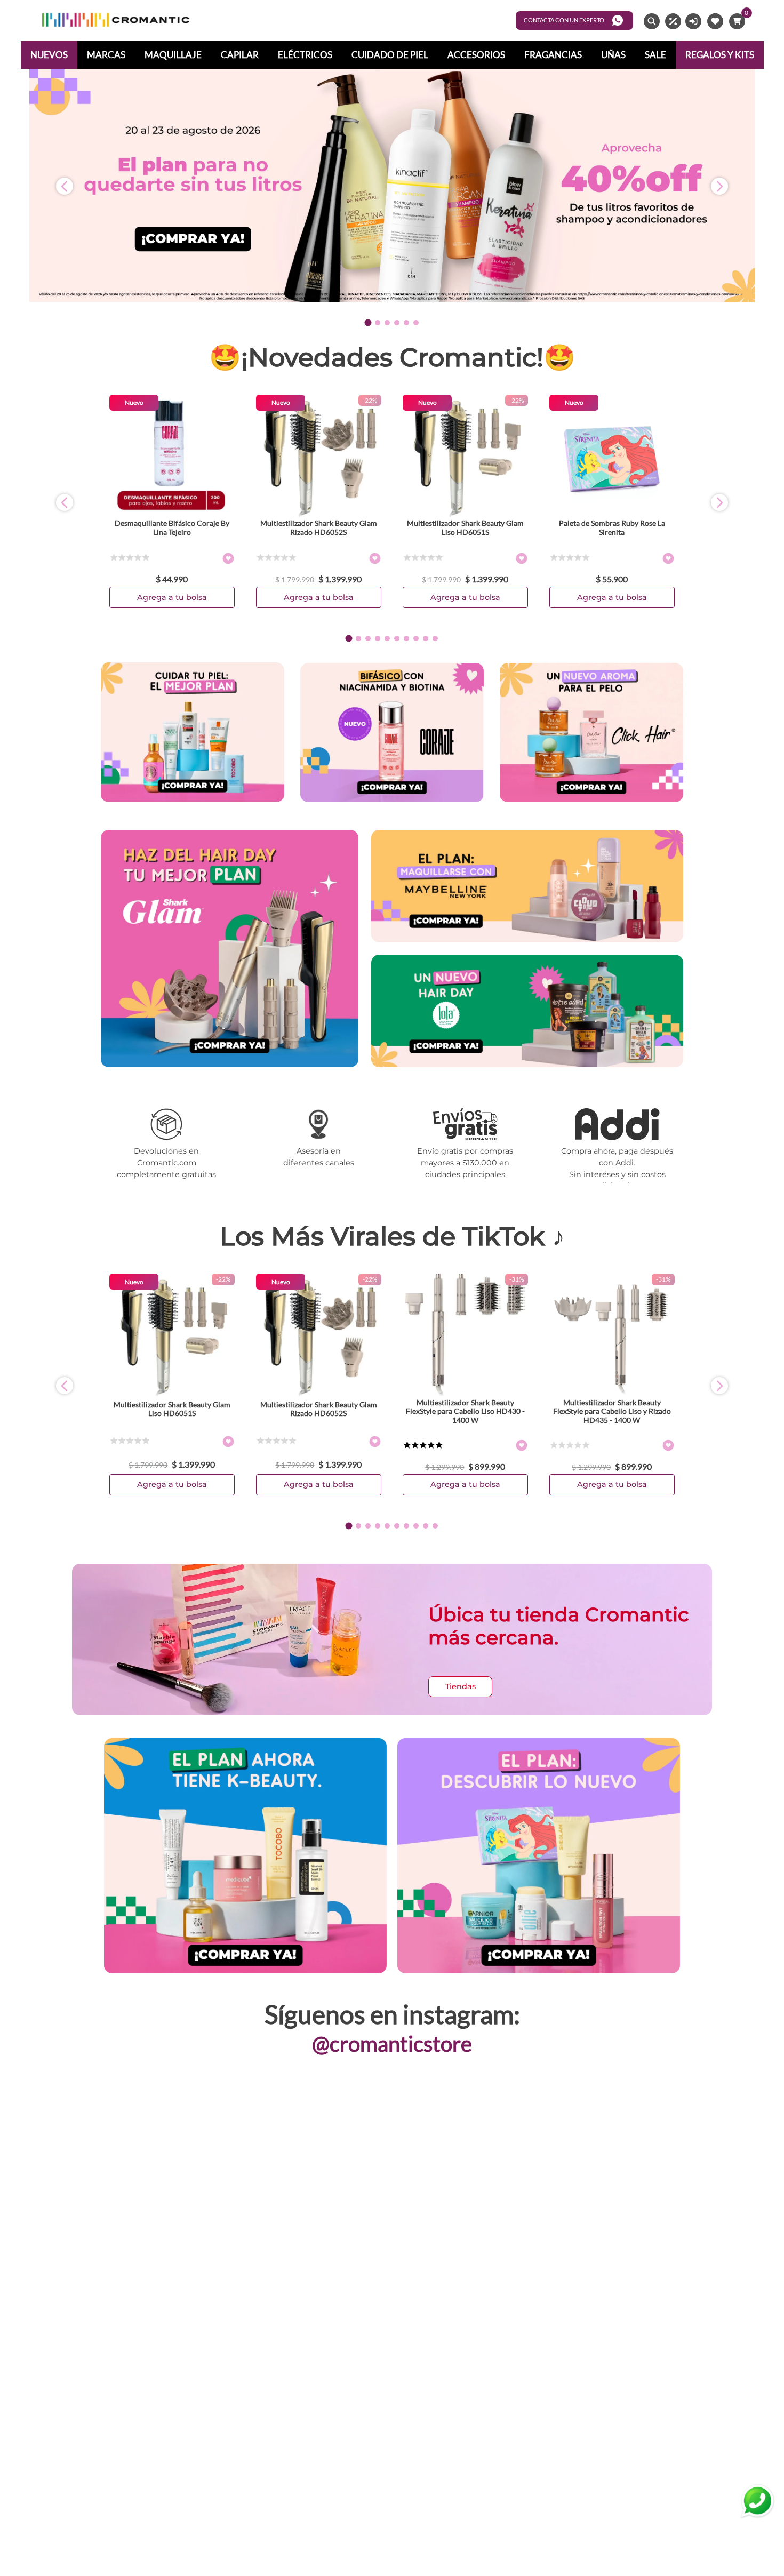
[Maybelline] (527, 887)
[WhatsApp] (757, 2501)
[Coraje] (392, 733)
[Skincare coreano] (591, 733)
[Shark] (230, 1064)
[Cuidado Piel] (193, 733)
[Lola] (527, 1012)
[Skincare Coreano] (245, 1857)
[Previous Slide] (65, 186)
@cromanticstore (392, 2044)
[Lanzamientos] (539, 1857)
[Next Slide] (719, 186)
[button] (368, 323)
